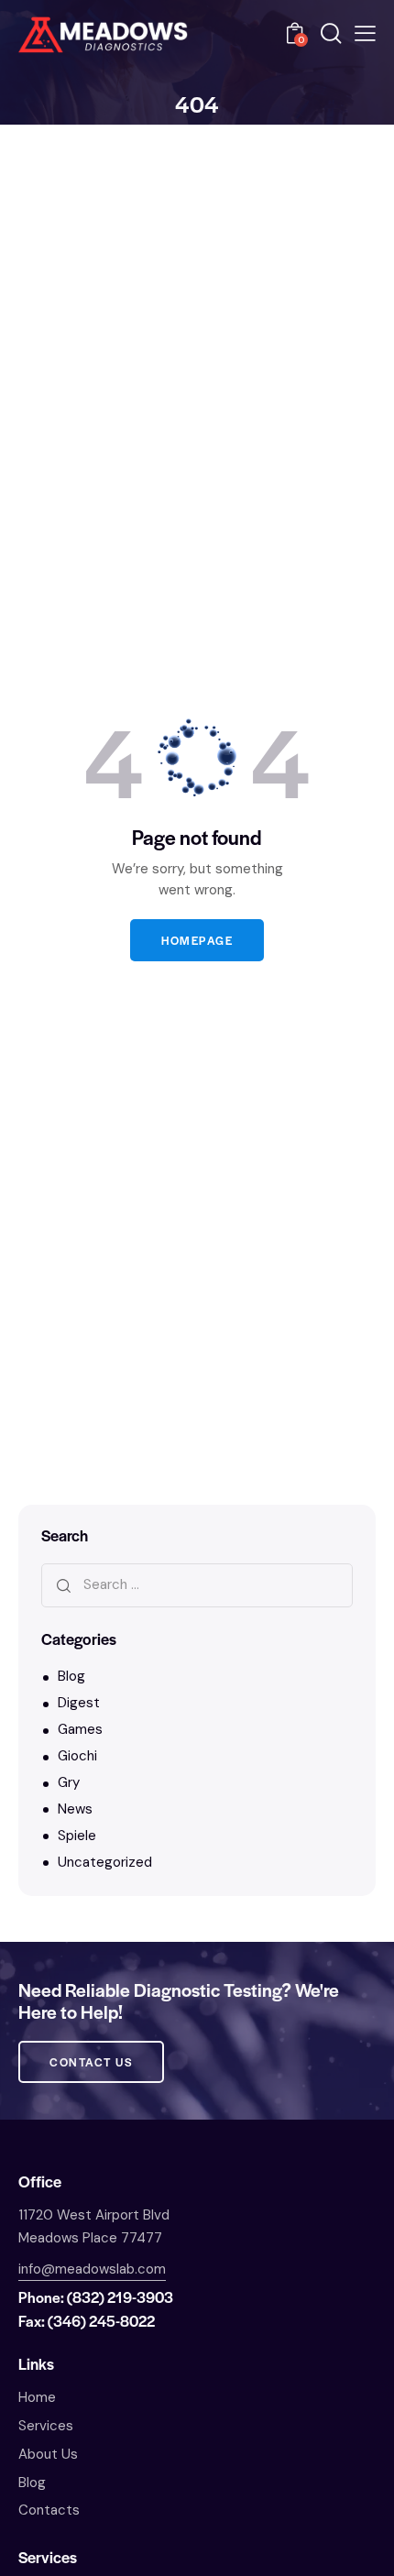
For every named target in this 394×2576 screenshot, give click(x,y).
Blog (71, 1676)
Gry (69, 1782)
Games (80, 1729)
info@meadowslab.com (92, 2269)
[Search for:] (197, 1584)
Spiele (77, 1836)
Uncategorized (105, 1862)
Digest (79, 1703)
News (75, 1809)
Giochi (77, 1756)
